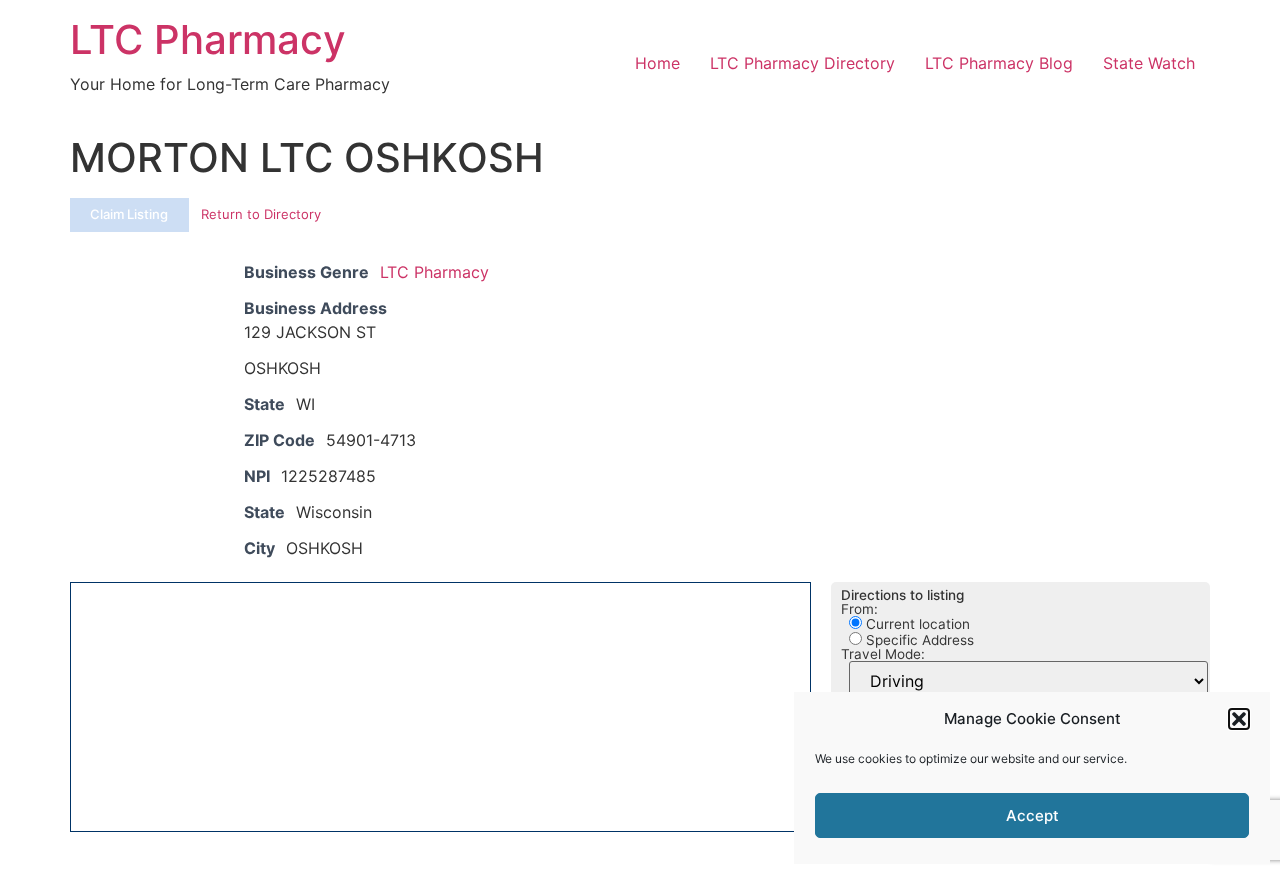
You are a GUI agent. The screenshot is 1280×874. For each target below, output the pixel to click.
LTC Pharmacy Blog (999, 63)
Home (657, 63)
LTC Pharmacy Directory (802, 63)
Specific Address (918, 640)
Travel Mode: (883, 655)
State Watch (1149, 63)
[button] (1239, 719)
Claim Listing (129, 214)
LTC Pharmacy (208, 39)
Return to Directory (261, 214)
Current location (916, 624)
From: (859, 610)
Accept (1032, 815)
